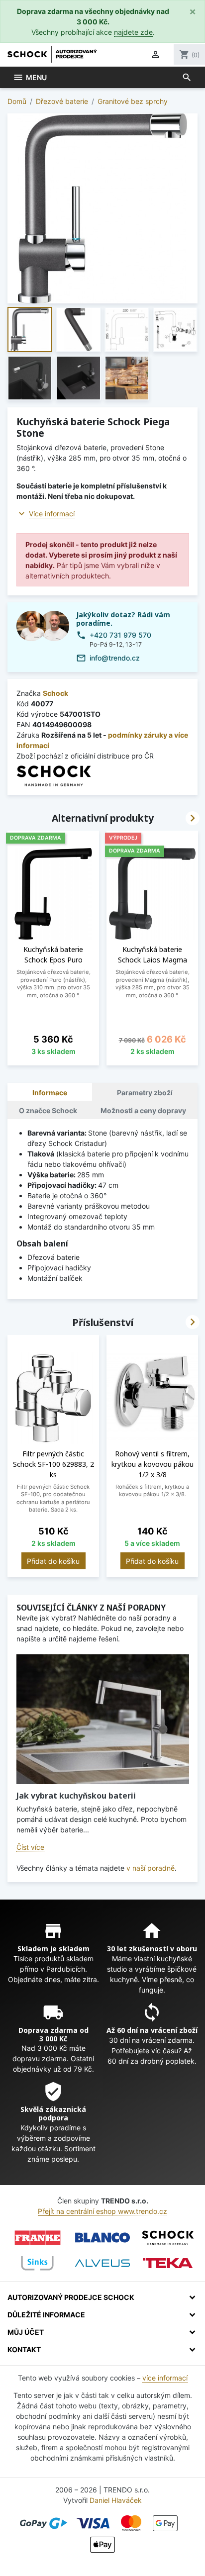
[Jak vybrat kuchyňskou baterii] (103, 1719)
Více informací (52, 514)
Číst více (30, 1847)
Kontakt (24, 2349)
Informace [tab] (50, 1093)
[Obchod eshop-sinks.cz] (37, 2263)
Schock (55, 693)
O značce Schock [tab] (48, 1110)
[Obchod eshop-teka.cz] (168, 2263)
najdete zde (133, 32)
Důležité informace (46, 2315)
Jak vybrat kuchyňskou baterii (76, 1796)
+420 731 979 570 (120, 635)
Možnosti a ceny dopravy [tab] (143, 1110)
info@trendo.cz (115, 658)
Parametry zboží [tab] (145, 1093)
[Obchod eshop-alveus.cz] (102, 2263)
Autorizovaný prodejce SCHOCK (71, 2297)
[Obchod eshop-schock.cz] (168, 2238)
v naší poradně (151, 1868)
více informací (165, 2378)
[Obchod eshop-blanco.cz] (102, 2238)
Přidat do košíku (53, 1561)
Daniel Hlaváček (116, 2500)
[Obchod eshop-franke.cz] (37, 2238)
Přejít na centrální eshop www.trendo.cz (102, 2211)
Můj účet (26, 2332)
